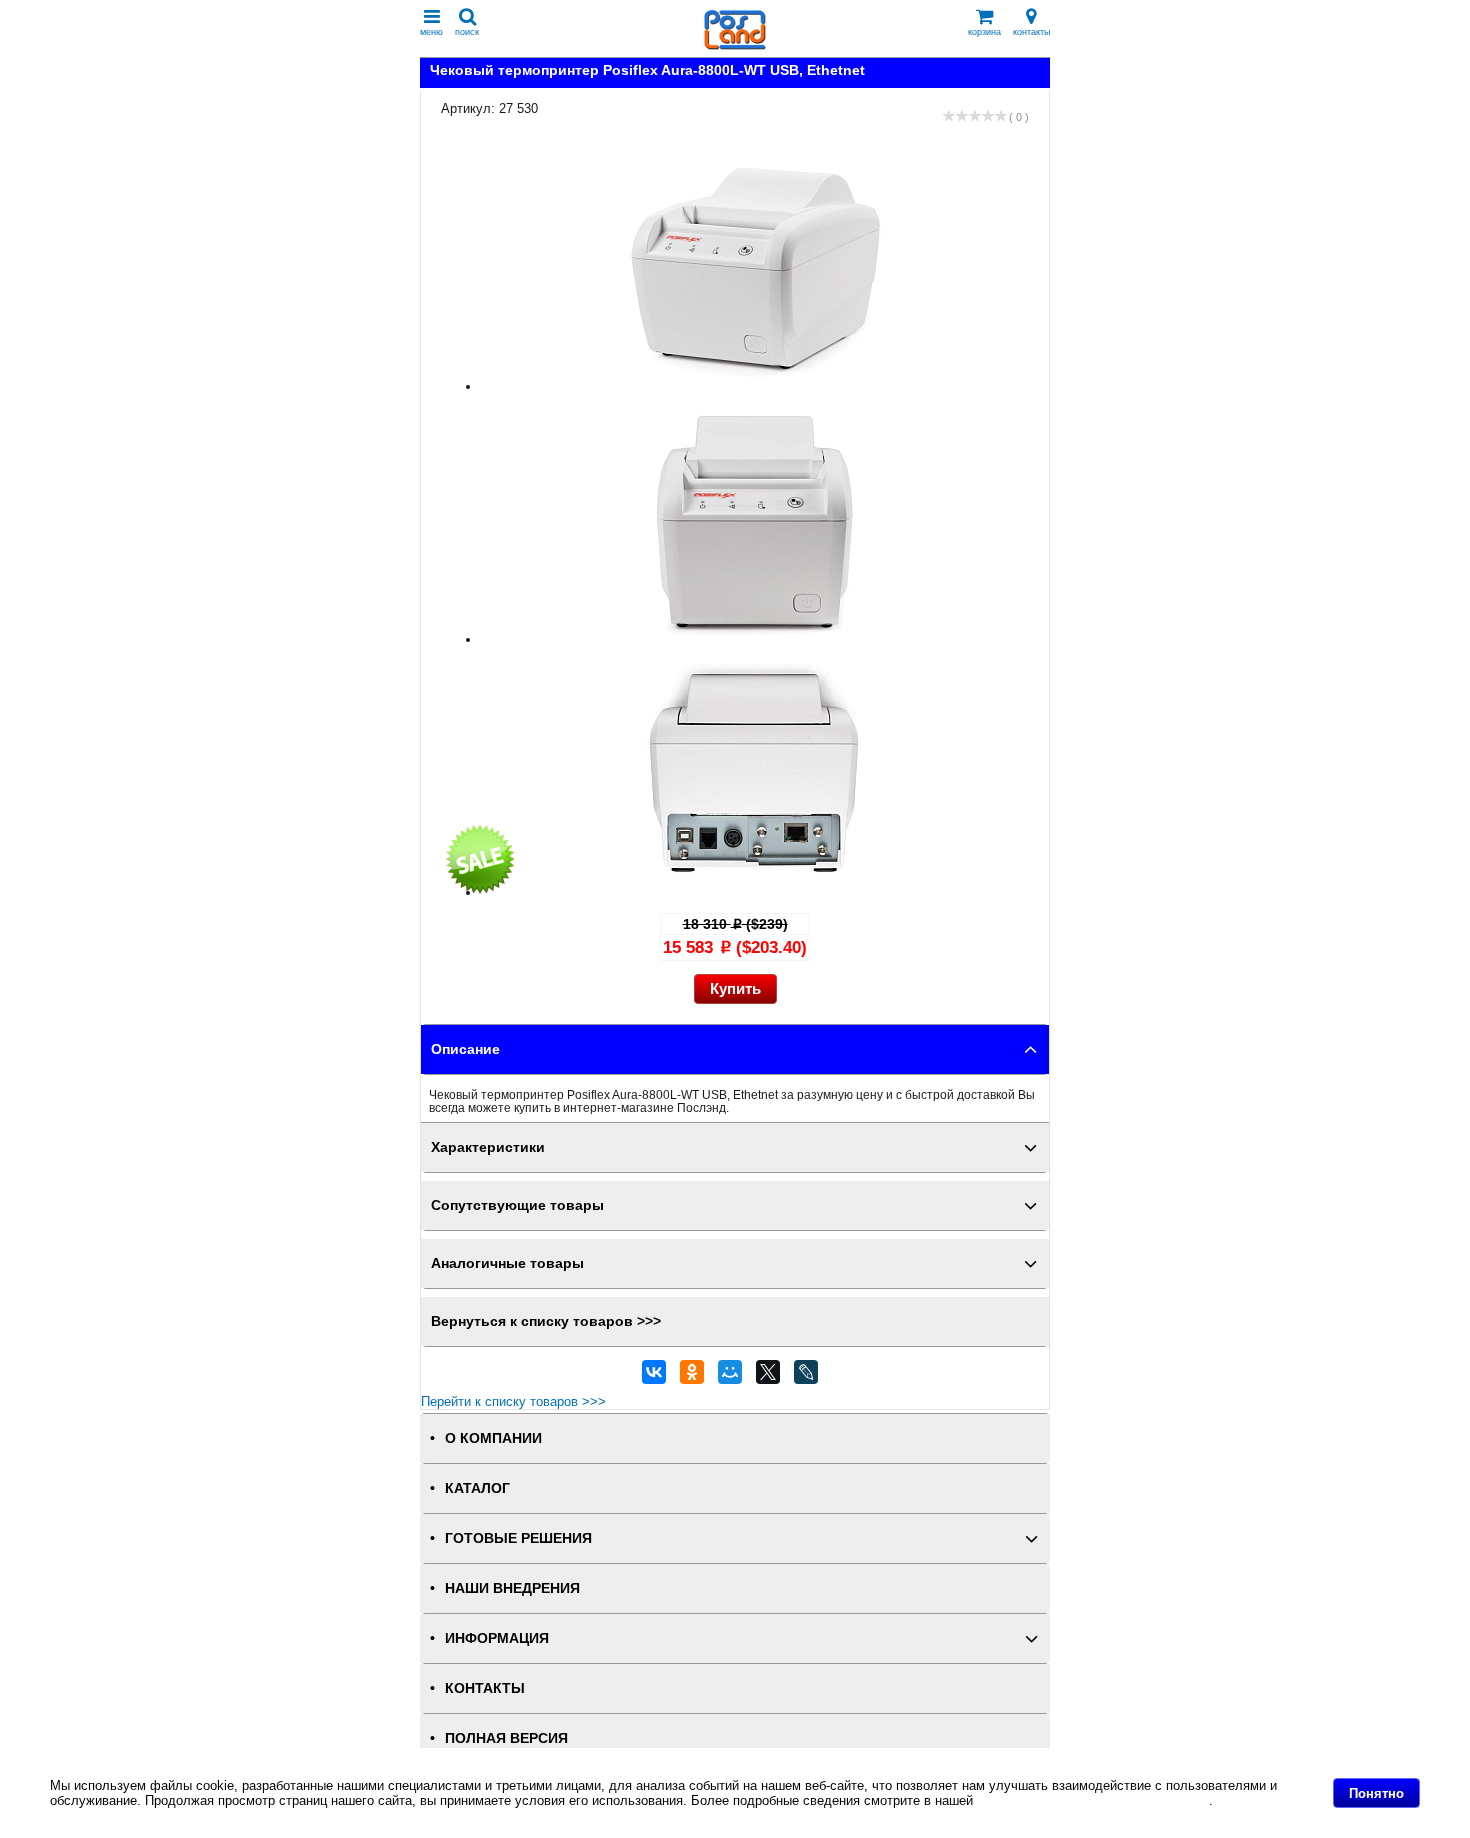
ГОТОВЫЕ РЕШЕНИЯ (518, 1538)
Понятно (1376, 1793)
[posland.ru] (735, 45)
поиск (467, 32)
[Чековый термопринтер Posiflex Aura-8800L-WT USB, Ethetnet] (755, 386)
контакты (1031, 32)
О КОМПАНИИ (493, 1438)
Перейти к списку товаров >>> (513, 1401)
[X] (768, 1377)
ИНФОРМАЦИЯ (497, 1638)
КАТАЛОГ (477, 1488)
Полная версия (506, 1738)
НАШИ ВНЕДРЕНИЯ (512, 1588)
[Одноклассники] (692, 1377)
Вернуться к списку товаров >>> (546, 1321)
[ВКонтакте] (654, 1377)
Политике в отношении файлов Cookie (1093, 1800)
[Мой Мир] (730, 1377)
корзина (984, 32)
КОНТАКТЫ (485, 1688)
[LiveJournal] (806, 1377)
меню (431, 32)
